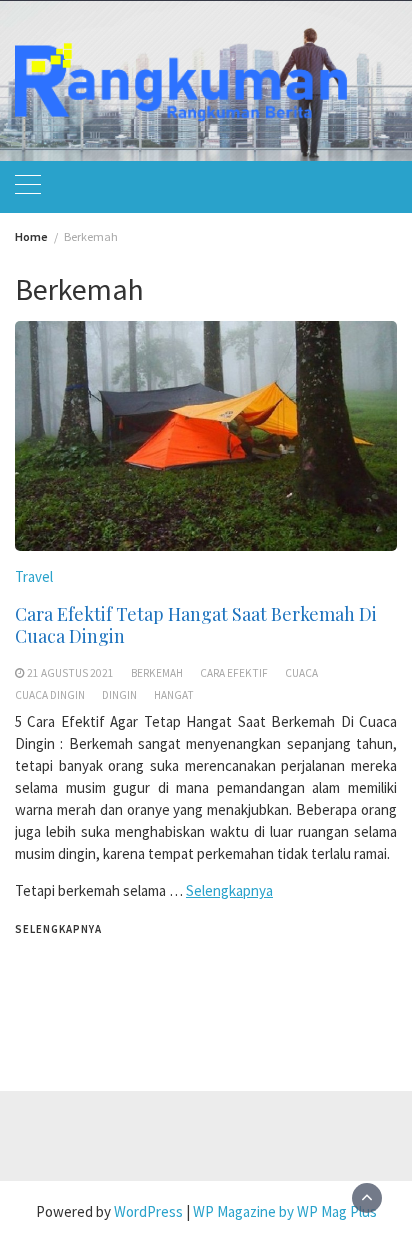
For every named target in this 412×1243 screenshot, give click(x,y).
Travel (34, 576)
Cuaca (301, 673)
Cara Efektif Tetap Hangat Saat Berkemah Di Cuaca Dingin (196, 625)
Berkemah (157, 673)
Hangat (174, 695)
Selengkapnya (229, 890)
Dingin (119, 695)
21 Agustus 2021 (70, 673)
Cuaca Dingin (50, 695)
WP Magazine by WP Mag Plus (285, 1211)
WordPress (148, 1211)
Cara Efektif (234, 673)
